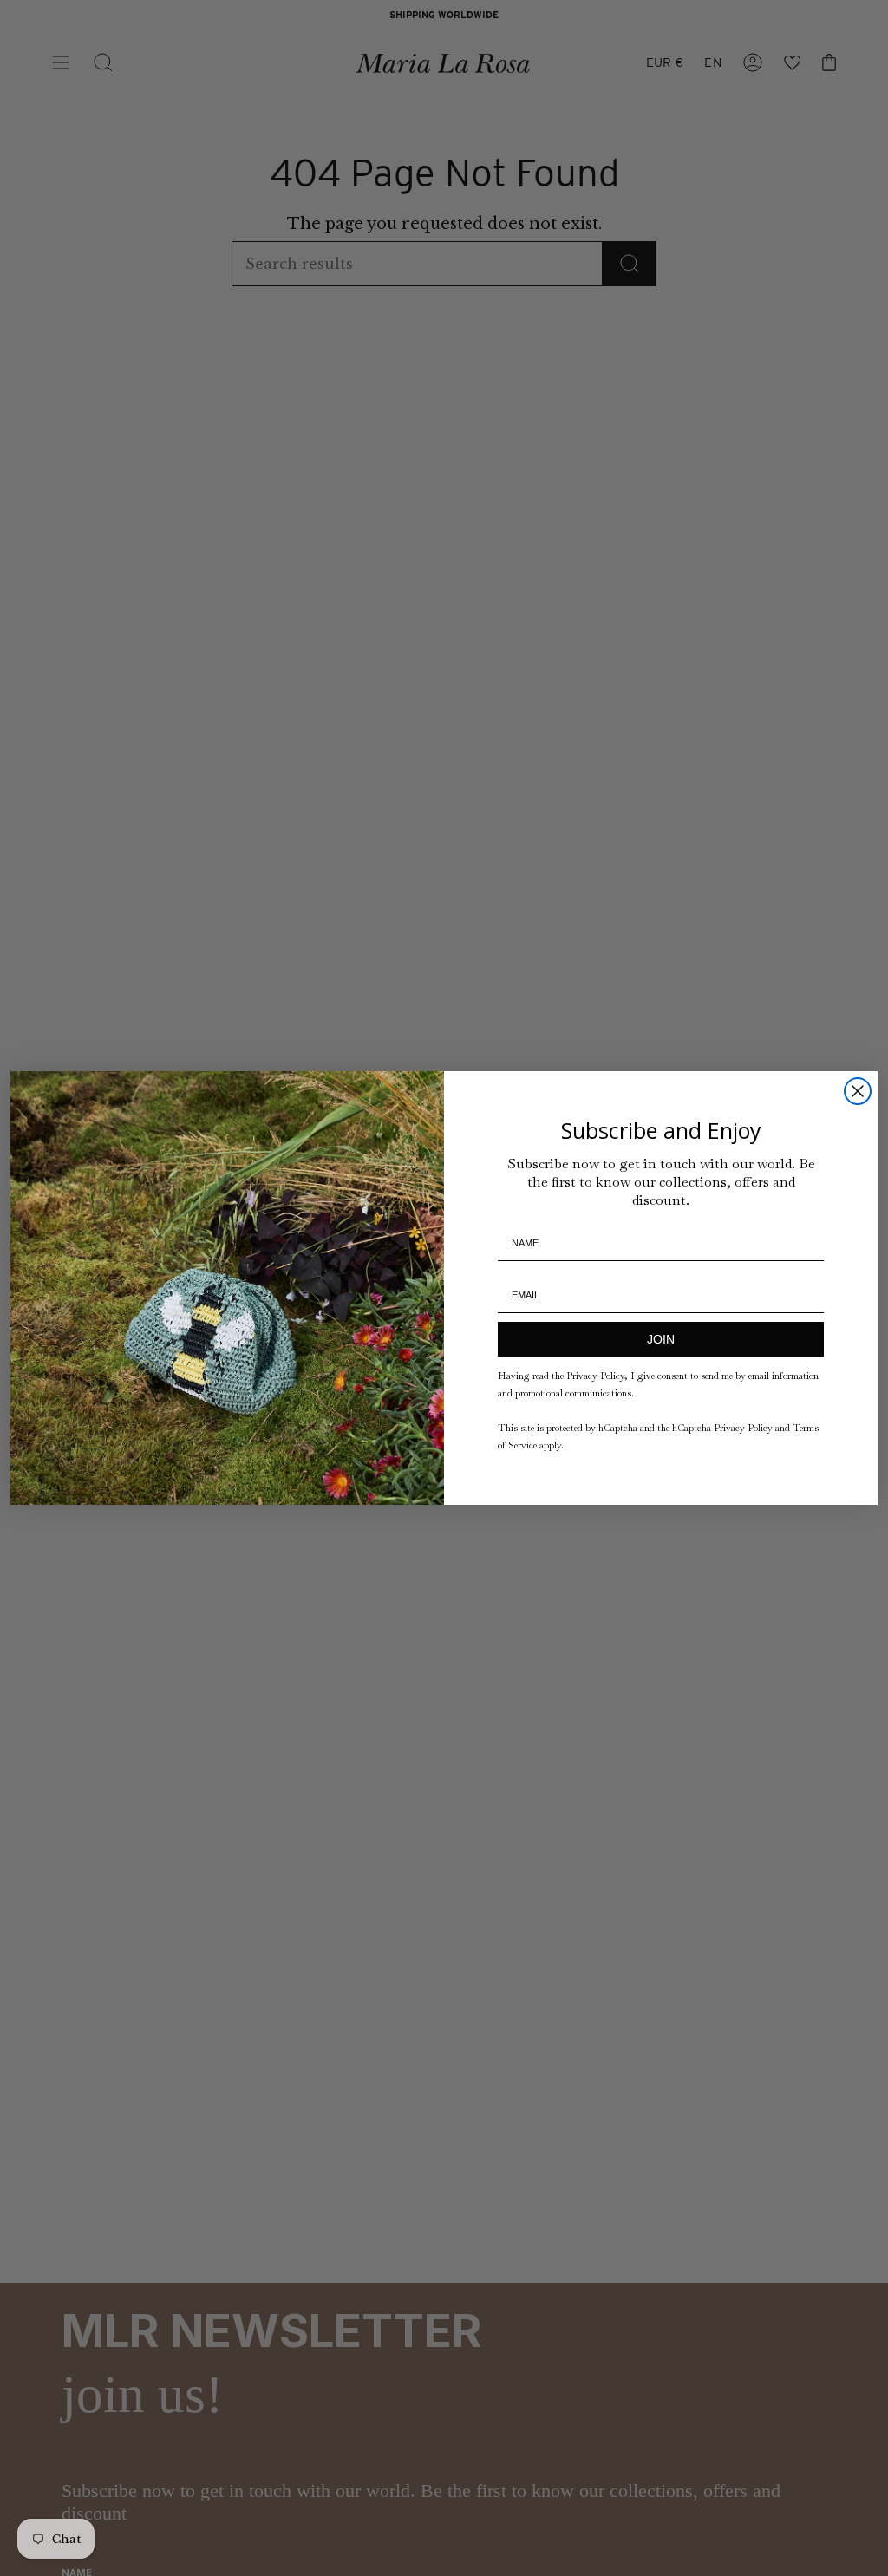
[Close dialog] (858, 1091)
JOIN (661, 1339)
